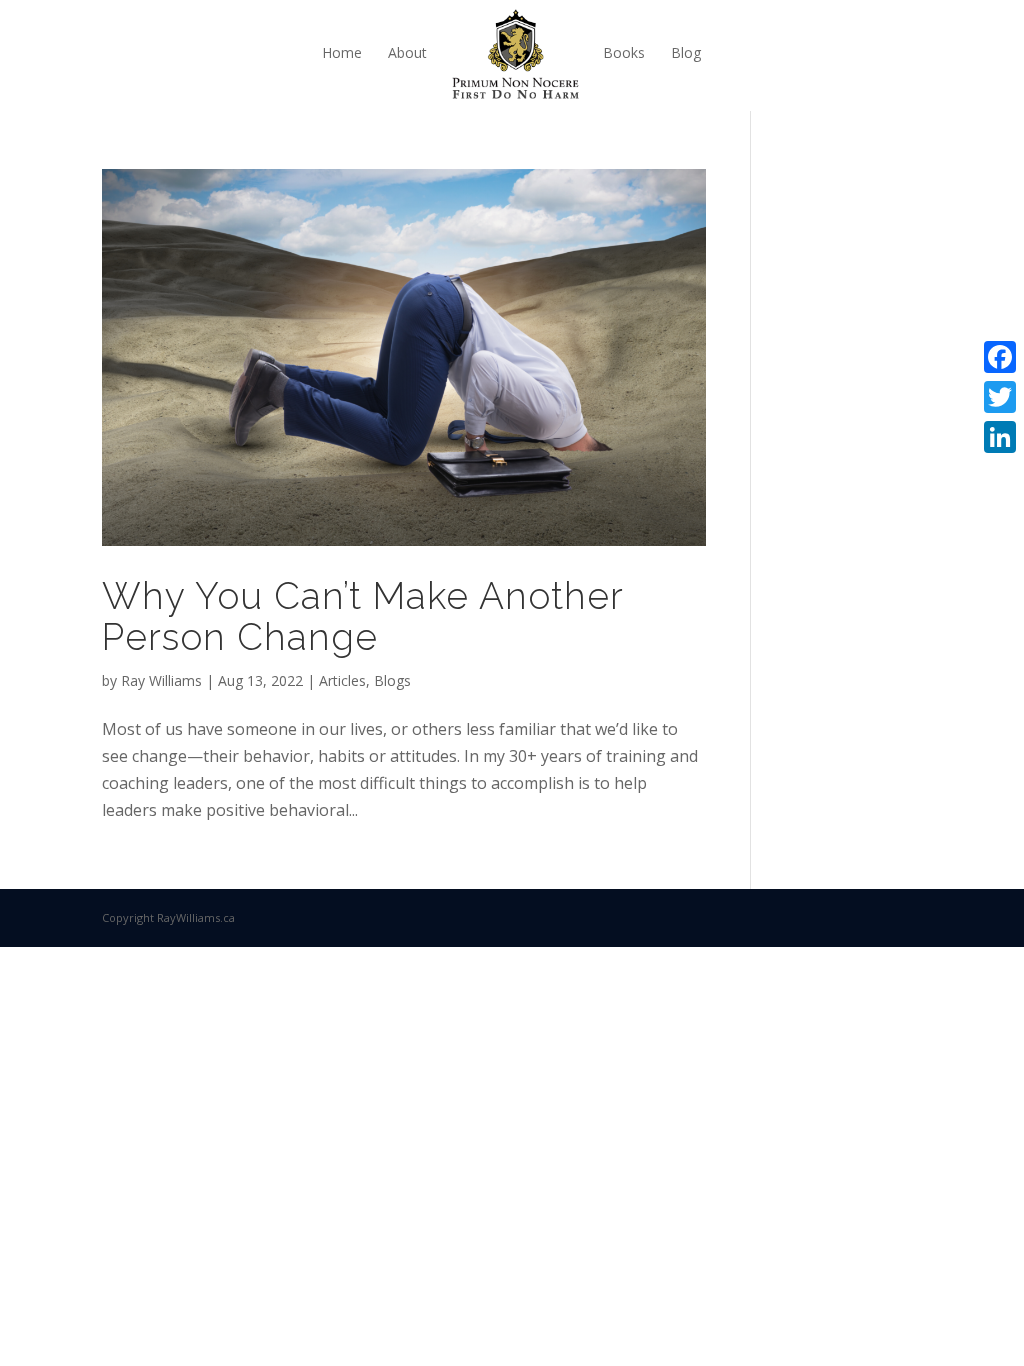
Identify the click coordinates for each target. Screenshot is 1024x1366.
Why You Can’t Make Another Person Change (362, 616)
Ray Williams (161, 680)
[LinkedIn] (1000, 437)
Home (342, 52)
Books (624, 52)
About (407, 52)
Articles (342, 680)
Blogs (392, 680)
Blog (686, 52)
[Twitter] (1000, 397)
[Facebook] (1000, 357)
